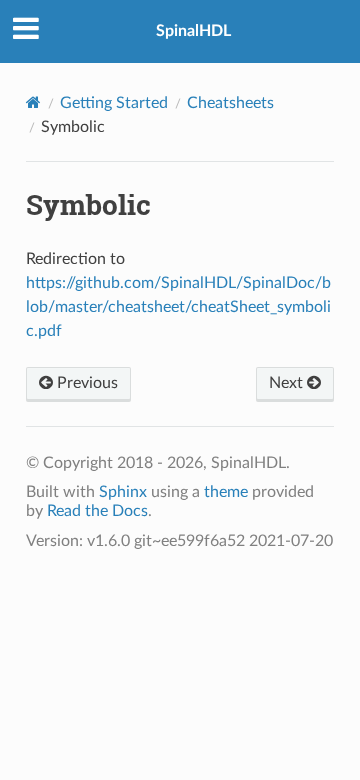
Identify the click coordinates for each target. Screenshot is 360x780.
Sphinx (123, 492)
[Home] (33, 102)
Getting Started (114, 103)
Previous (85, 383)
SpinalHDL (193, 31)
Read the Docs (97, 511)
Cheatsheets (230, 103)
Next (288, 383)
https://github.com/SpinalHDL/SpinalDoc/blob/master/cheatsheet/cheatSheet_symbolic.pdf (178, 307)
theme (226, 492)
